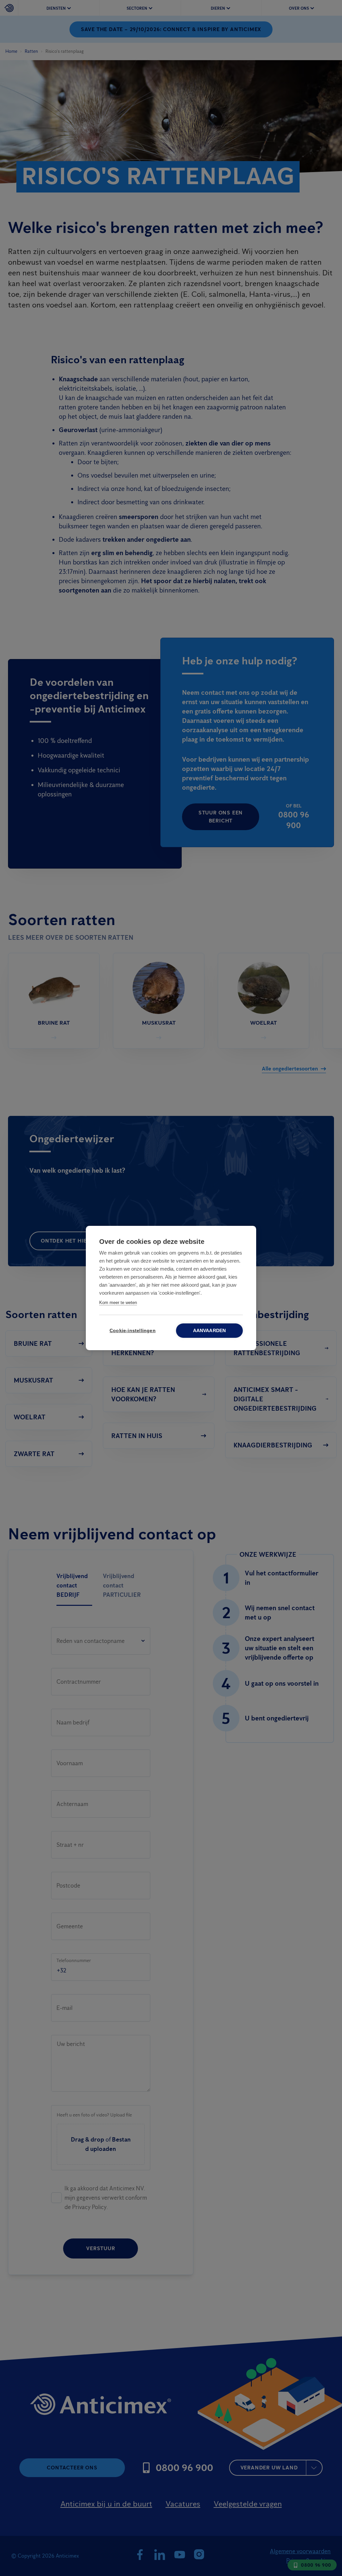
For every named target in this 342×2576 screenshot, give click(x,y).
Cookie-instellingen (133, 1331)
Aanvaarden (210, 1331)
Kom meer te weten (118, 1303)
